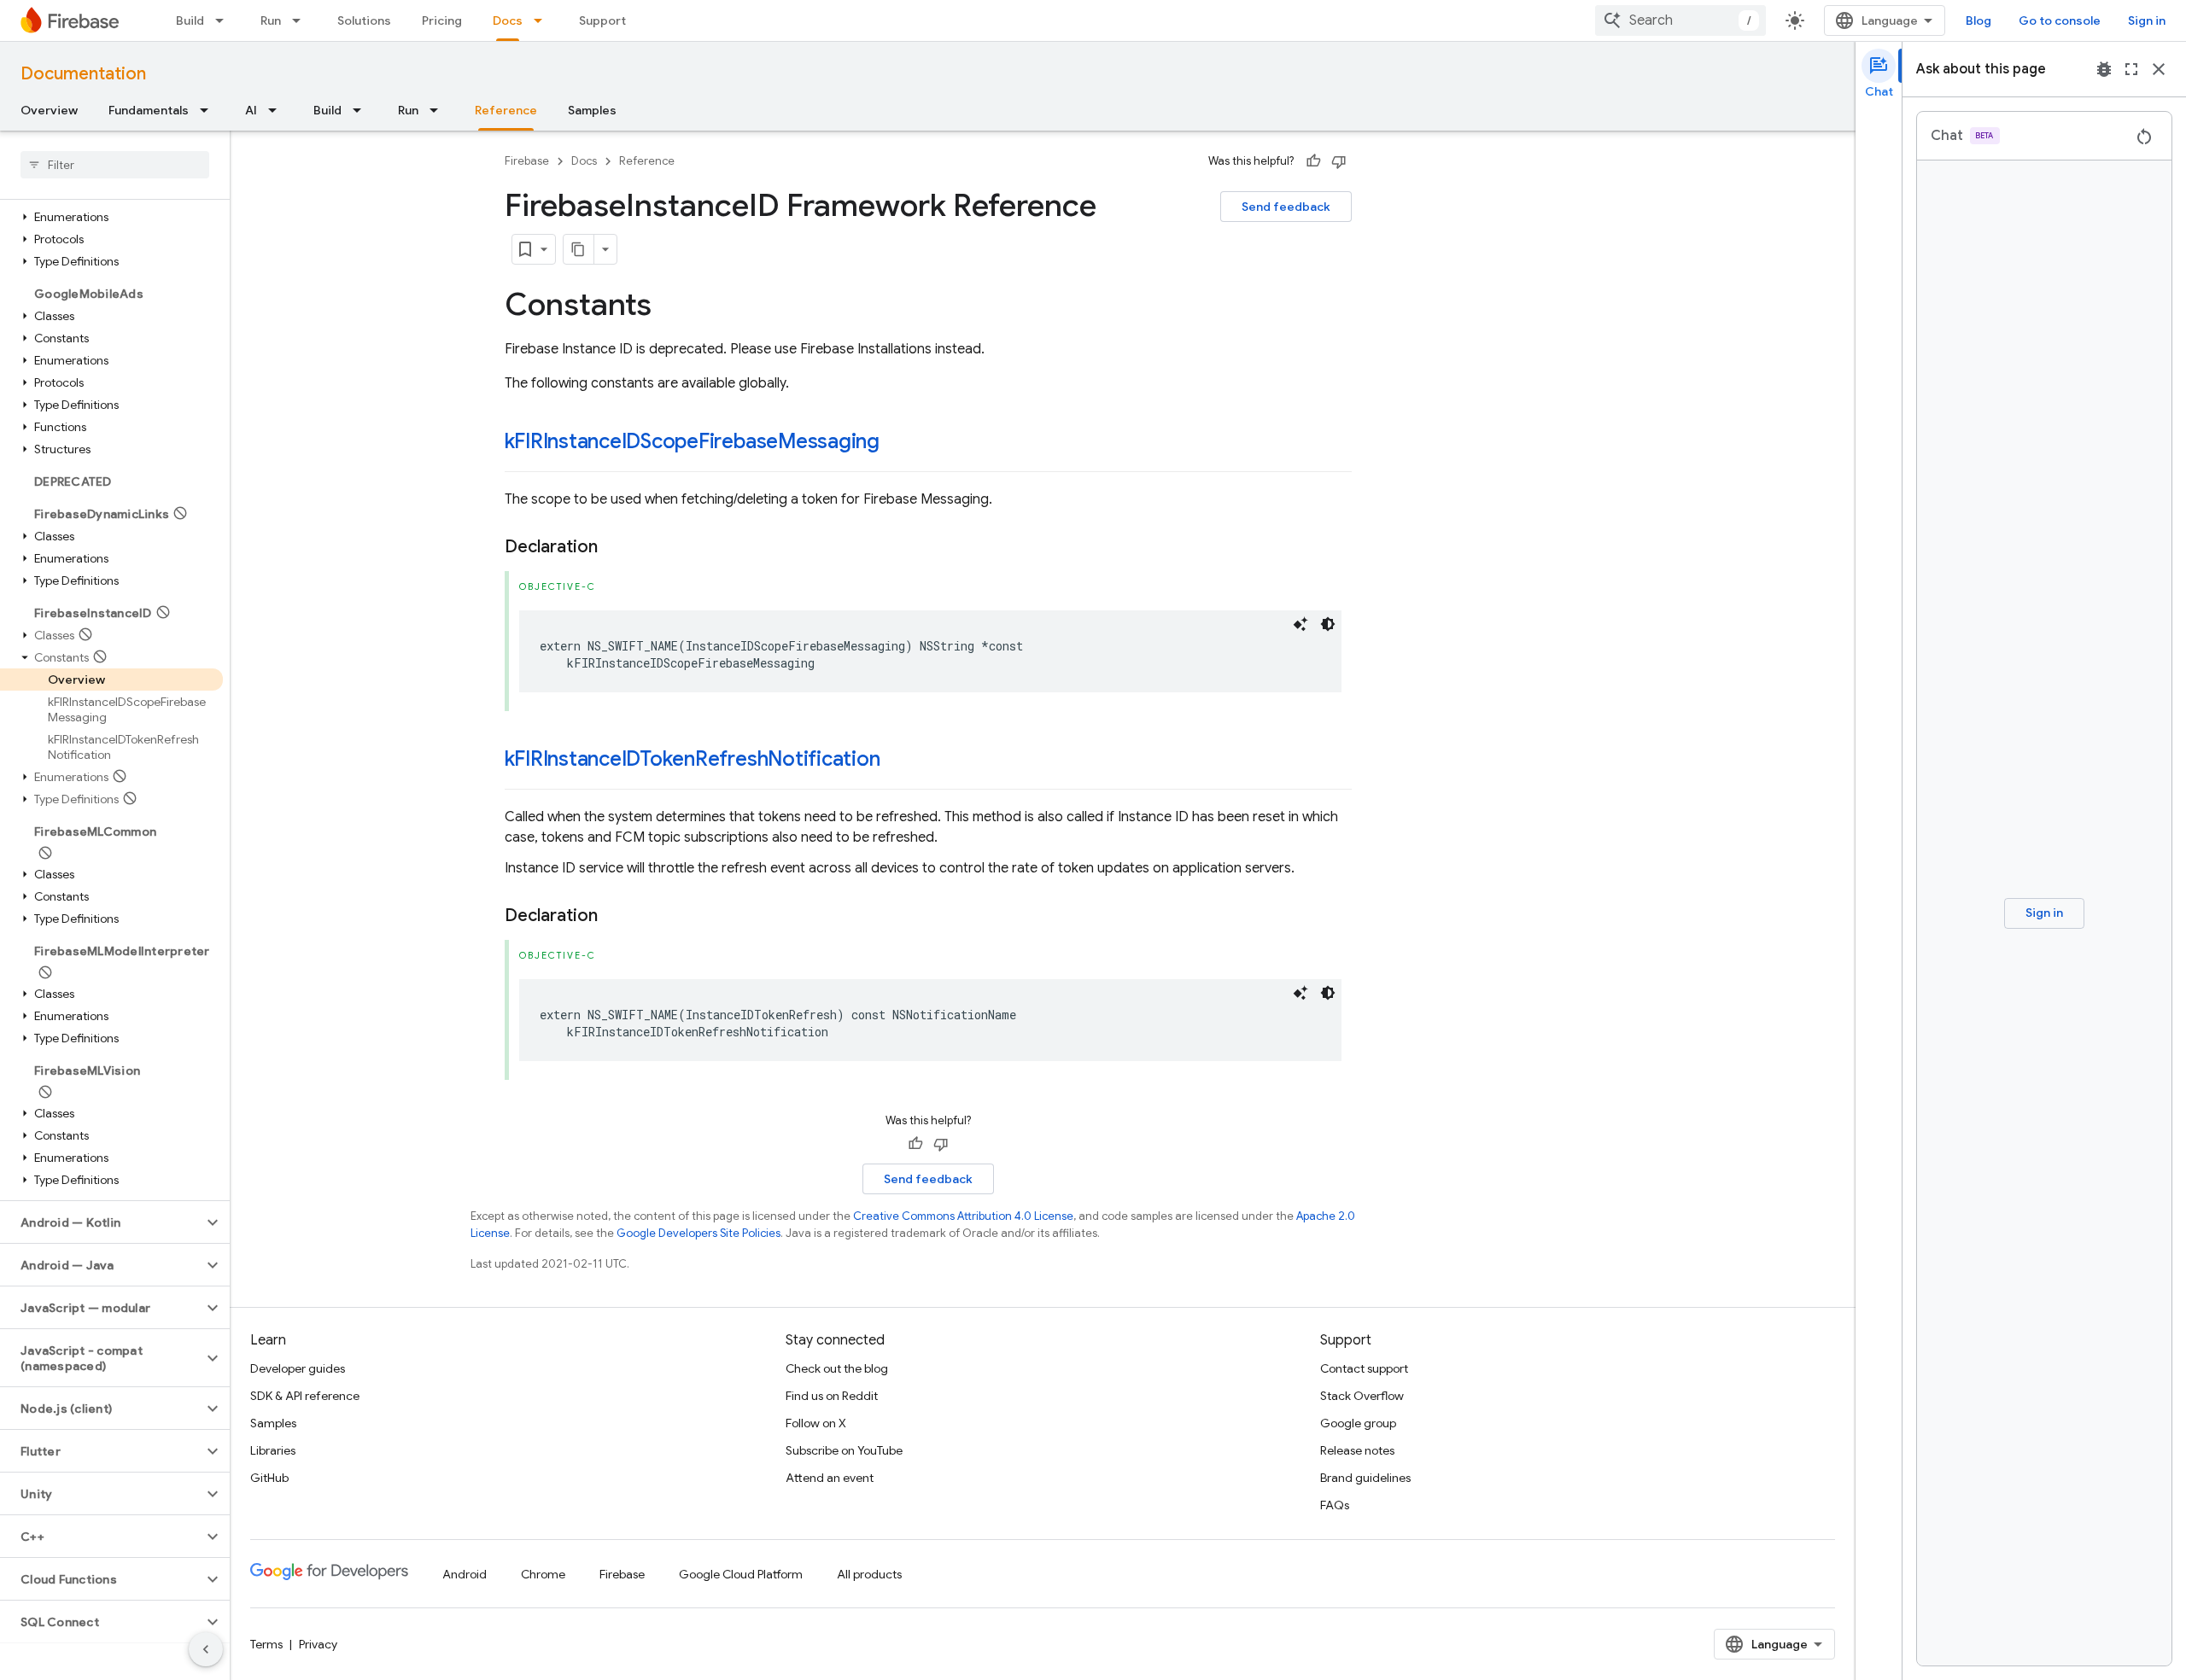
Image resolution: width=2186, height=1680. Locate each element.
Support (602, 20)
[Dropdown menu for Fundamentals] (209, 110)
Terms (266, 1644)
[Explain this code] (1300, 624)
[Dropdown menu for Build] (225, 20)
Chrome (543, 1574)
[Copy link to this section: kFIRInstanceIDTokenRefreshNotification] (897, 761)
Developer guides (298, 1368)
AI (251, 110)
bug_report (2104, 69)
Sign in (2147, 20)
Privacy (318, 1644)
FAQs (1335, 1505)
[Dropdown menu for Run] (301, 20)
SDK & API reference (305, 1396)
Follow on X (816, 1423)
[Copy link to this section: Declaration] (615, 547)
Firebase (527, 161)
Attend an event (830, 1478)
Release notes (1357, 1450)
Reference (506, 110)
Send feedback (1286, 207)
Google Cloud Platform (741, 1574)
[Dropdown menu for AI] (278, 110)
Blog (1979, 20)
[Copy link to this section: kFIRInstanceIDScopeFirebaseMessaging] (897, 443)
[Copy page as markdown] (579, 249)
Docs (508, 20)
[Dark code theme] (1328, 624)
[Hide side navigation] (206, 1649)
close (2159, 69)
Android (465, 1574)
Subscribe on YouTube (844, 1450)
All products (869, 1574)
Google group (1358, 1423)
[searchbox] (115, 165)
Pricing (442, 20)
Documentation (83, 74)
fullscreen (2131, 69)
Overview (49, 110)
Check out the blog (837, 1368)
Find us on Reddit (832, 1396)
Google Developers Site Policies (698, 1233)
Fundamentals (149, 110)
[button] (111, 217)
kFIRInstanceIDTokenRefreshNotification (693, 759)
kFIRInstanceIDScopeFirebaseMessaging (692, 441)
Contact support (1364, 1368)
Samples (592, 110)
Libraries (273, 1450)
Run (271, 20)
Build (190, 20)
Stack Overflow (1362, 1396)
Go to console (2060, 20)
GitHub (269, 1478)
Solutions (364, 20)
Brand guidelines (1365, 1478)
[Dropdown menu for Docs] (543, 20)
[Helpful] (1313, 161)
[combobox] (1680, 20)
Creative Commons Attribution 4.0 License (963, 1216)
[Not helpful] (1339, 161)
